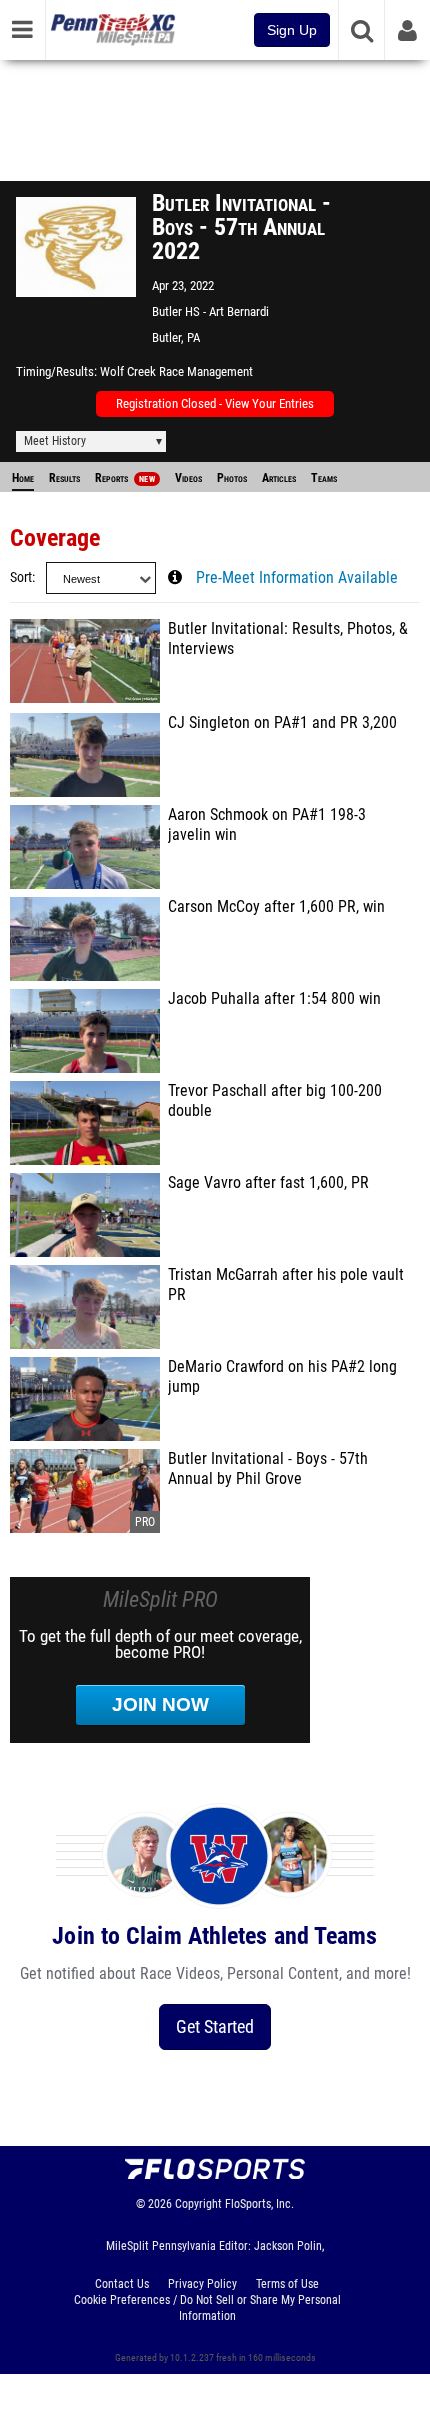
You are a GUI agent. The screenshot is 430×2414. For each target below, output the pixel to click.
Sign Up (292, 30)
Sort (21, 577)
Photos (232, 478)
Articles (279, 478)
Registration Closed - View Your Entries (215, 403)
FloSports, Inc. (259, 2204)
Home (23, 478)
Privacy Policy (202, 2284)
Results (64, 478)
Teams (324, 478)
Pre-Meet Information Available (297, 578)
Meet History (55, 441)
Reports (125, 478)
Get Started (215, 2026)
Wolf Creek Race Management (176, 371)
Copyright (198, 2204)
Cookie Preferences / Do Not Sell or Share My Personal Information (207, 2308)
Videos (188, 478)
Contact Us (122, 2284)
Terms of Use (287, 2284)
